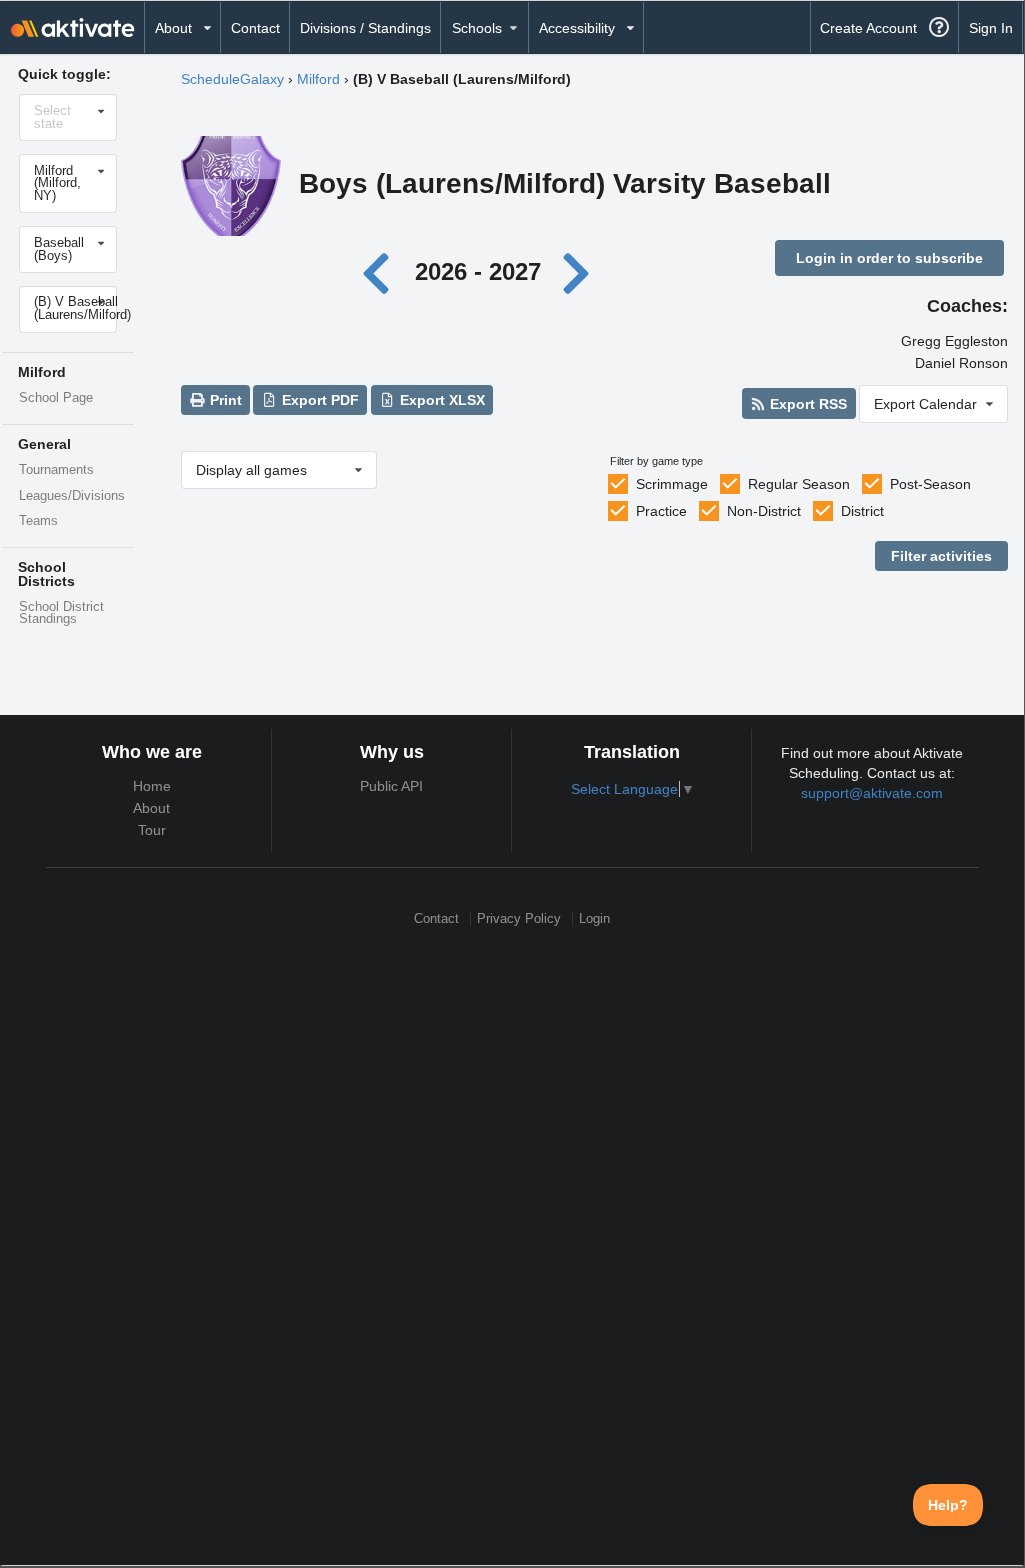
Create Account (868, 28)
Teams (38, 521)
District (862, 511)
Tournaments (56, 470)
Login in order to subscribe (889, 258)
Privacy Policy (519, 918)
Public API (391, 786)
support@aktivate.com (872, 793)
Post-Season (930, 484)
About (151, 808)
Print (224, 400)
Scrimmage (672, 484)
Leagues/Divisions (72, 496)
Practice (661, 511)
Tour (152, 830)
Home (152, 786)
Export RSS (806, 404)
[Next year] (578, 271)
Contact (255, 28)
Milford (318, 79)
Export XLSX (440, 400)
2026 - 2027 (478, 271)
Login (594, 918)
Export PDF (318, 400)
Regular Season (799, 484)
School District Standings (61, 613)
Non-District (764, 511)
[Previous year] (381, 271)
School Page (56, 398)
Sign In (991, 28)
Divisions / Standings (365, 28)
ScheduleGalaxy (232, 79)
